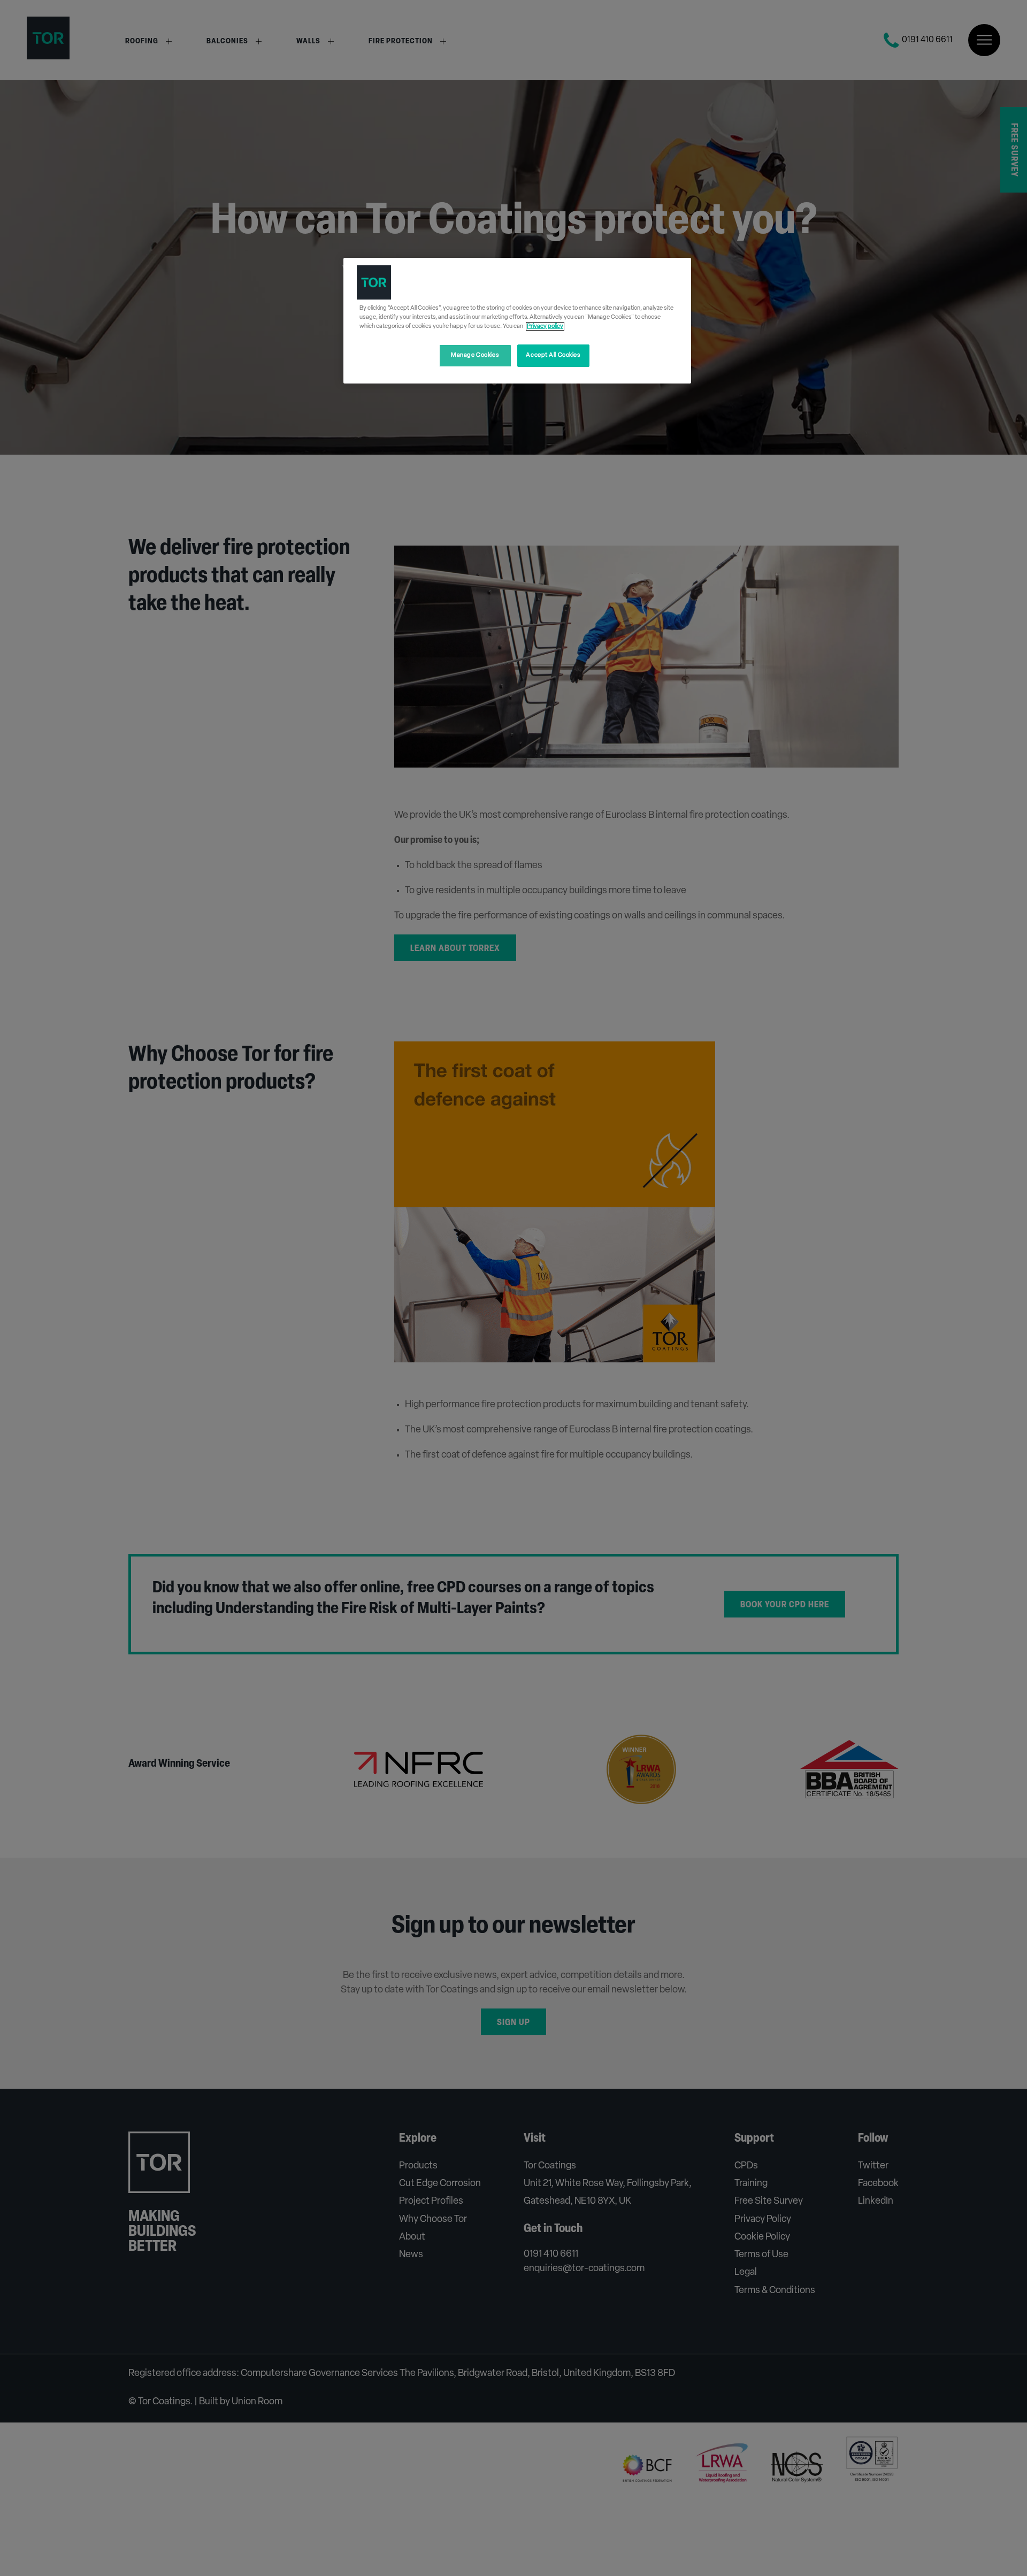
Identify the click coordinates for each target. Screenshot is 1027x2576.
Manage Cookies (475, 355)
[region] (517, 321)
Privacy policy (545, 326)
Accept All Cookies (553, 355)
